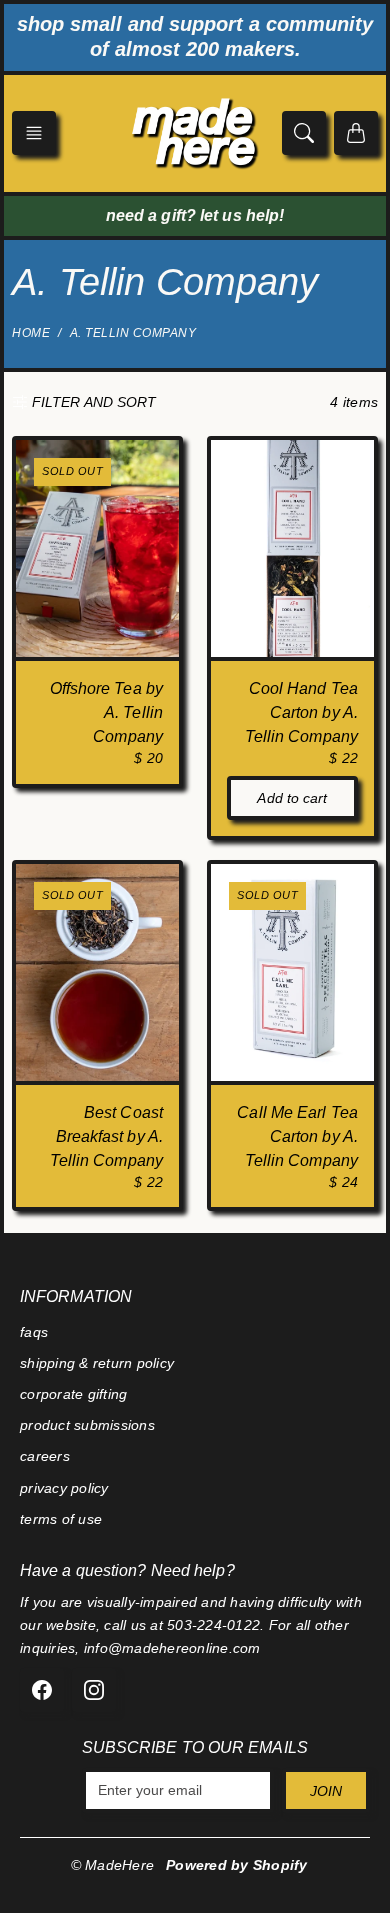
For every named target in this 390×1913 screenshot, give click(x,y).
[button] (34, 133)
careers (45, 1456)
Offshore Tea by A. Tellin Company (107, 712)
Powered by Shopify (237, 1865)
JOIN (326, 1791)
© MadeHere (113, 1865)
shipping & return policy (97, 1363)
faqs (34, 1332)
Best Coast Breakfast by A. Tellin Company (106, 1136)
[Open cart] (356, 133)
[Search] (304, 133)
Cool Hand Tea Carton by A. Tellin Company (301, 712)
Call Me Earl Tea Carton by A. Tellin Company (297, 1136)
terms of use (61, 1519)
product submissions (87, 1425)
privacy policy (64, 1488)
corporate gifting (73, 1394)
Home (31, 333)
